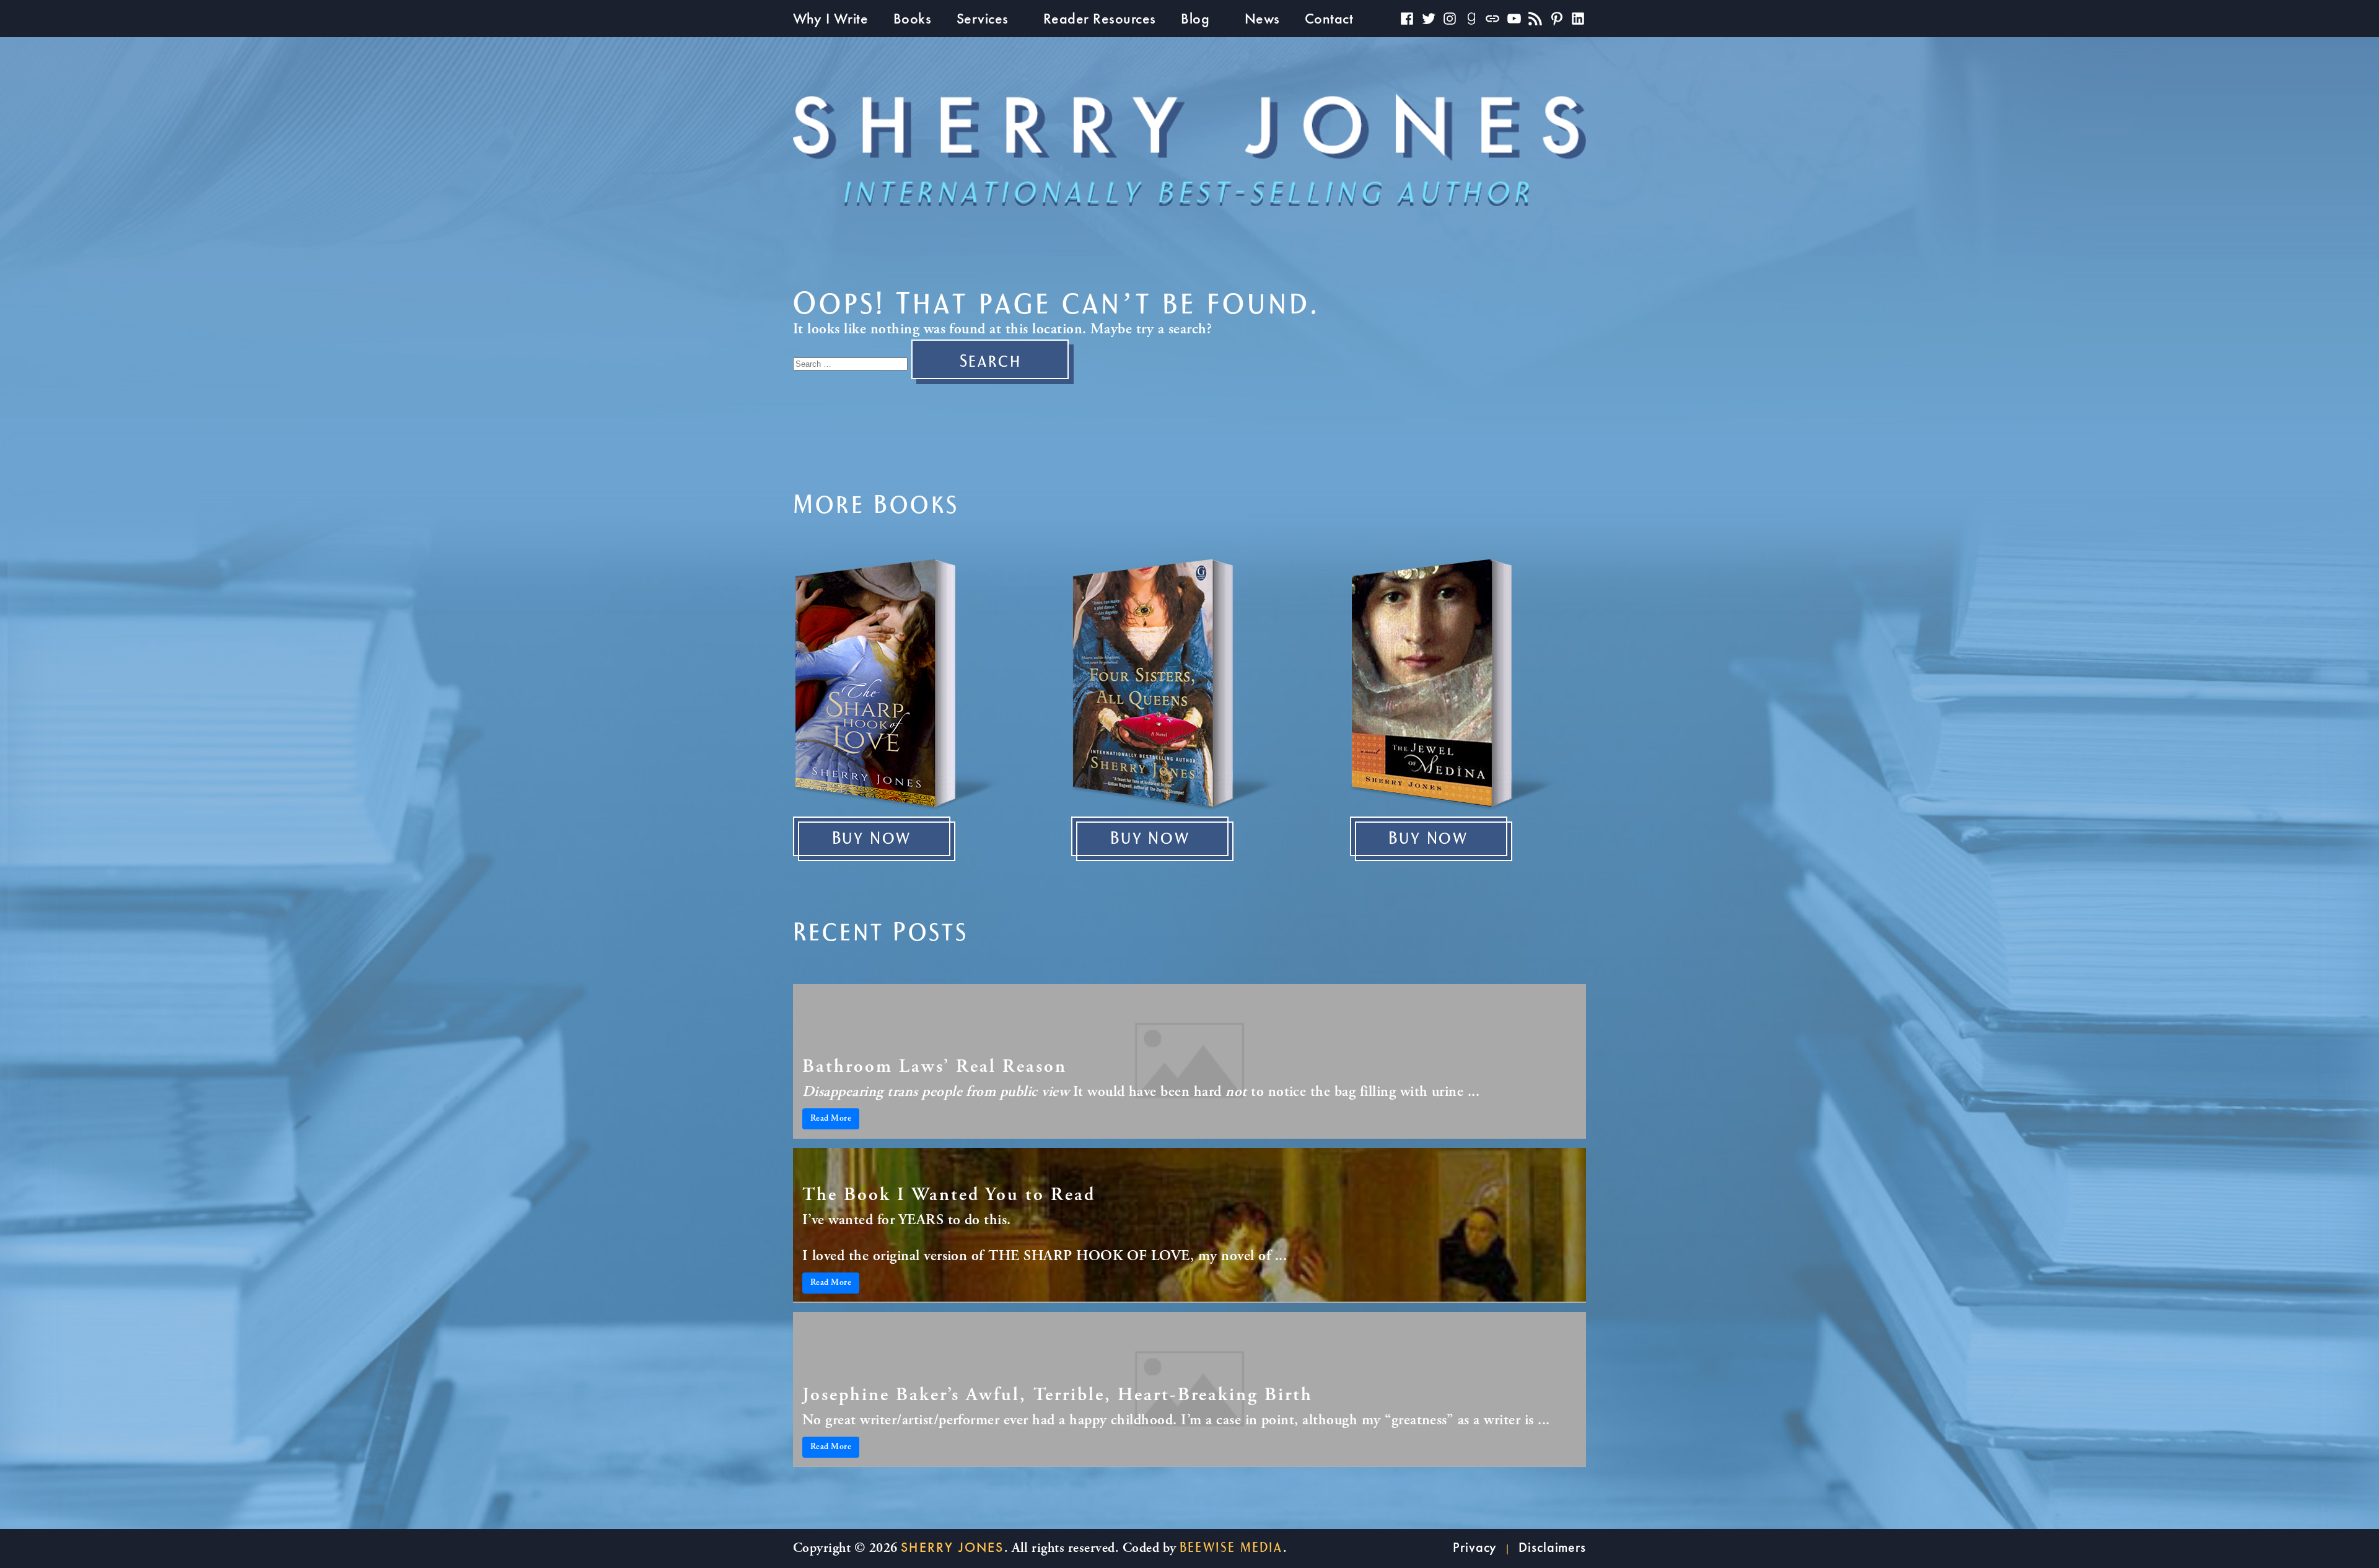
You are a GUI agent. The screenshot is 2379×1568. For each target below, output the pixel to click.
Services (983, 18)
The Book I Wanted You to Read (949, 1196)
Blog (1195, 18)
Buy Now (872, 839)
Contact (1329, 18)
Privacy (1475, 1547)
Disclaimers (1552, 1547)
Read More (831, 1119)
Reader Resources (1100, 18)
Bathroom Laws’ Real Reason (935, 1067)
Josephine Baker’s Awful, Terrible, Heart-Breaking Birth (1058, 1396)
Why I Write (830, 18)
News (1262, 18)
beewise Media (1231, 1548)
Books (912, 18)
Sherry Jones (952, 1547)
